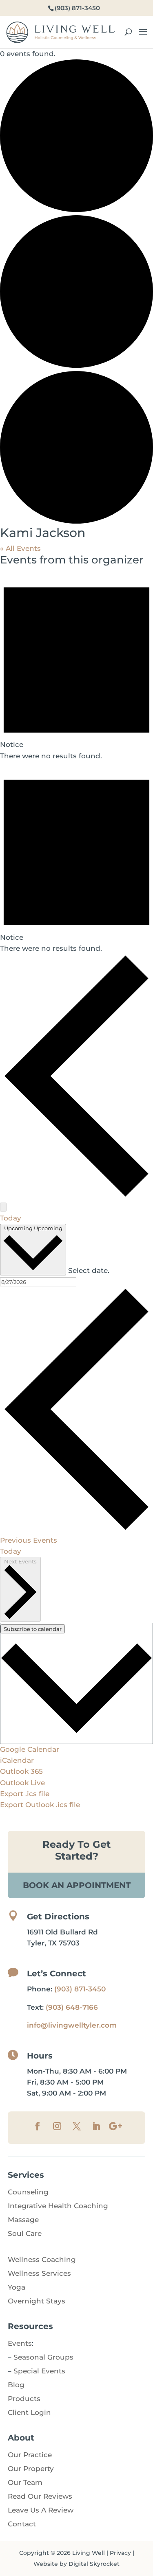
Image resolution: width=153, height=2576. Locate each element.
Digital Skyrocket (94, 2564)
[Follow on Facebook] (38, 2126)
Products (24, 2399)
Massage (23, 2220)
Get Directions (58, 1917)
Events (20, 2343)
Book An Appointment (77, 1885)
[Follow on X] (77, 2126)
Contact (22, 2524)
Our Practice (30, 2455)
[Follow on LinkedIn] (96, 2126)
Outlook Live (22, 1783)
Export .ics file (25, 1794)
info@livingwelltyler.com (72, 2025)
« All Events (20, 548)
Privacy (120, 2553)
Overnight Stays (37, 2301)
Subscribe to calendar (33, 1629)
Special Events (39, 2371)
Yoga (17, 2287)
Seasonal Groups (43, 2357)
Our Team (25, 2482)
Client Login (29, 2412)
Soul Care (25, 2233)
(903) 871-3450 (80, 1989)
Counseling (28, 2192)
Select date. (89, 1271)
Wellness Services (39, 2273)
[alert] (76, 665)
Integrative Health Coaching (58, 2206)
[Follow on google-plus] (116, 2126)
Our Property (31, 2469)
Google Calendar (30, 1749)
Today (11, 1218)
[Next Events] (3, 1207)
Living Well (89, 2553)
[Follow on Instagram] (57, 2126)
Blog (16, 2385)
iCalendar (17, 1760)
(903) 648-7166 (72, 2007)
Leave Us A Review (41, 2510)
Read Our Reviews (40, 2496)
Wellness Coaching (42, 2259)
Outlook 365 (21, 1771)
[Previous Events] (76, 1196)
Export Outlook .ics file (40, 1805)
